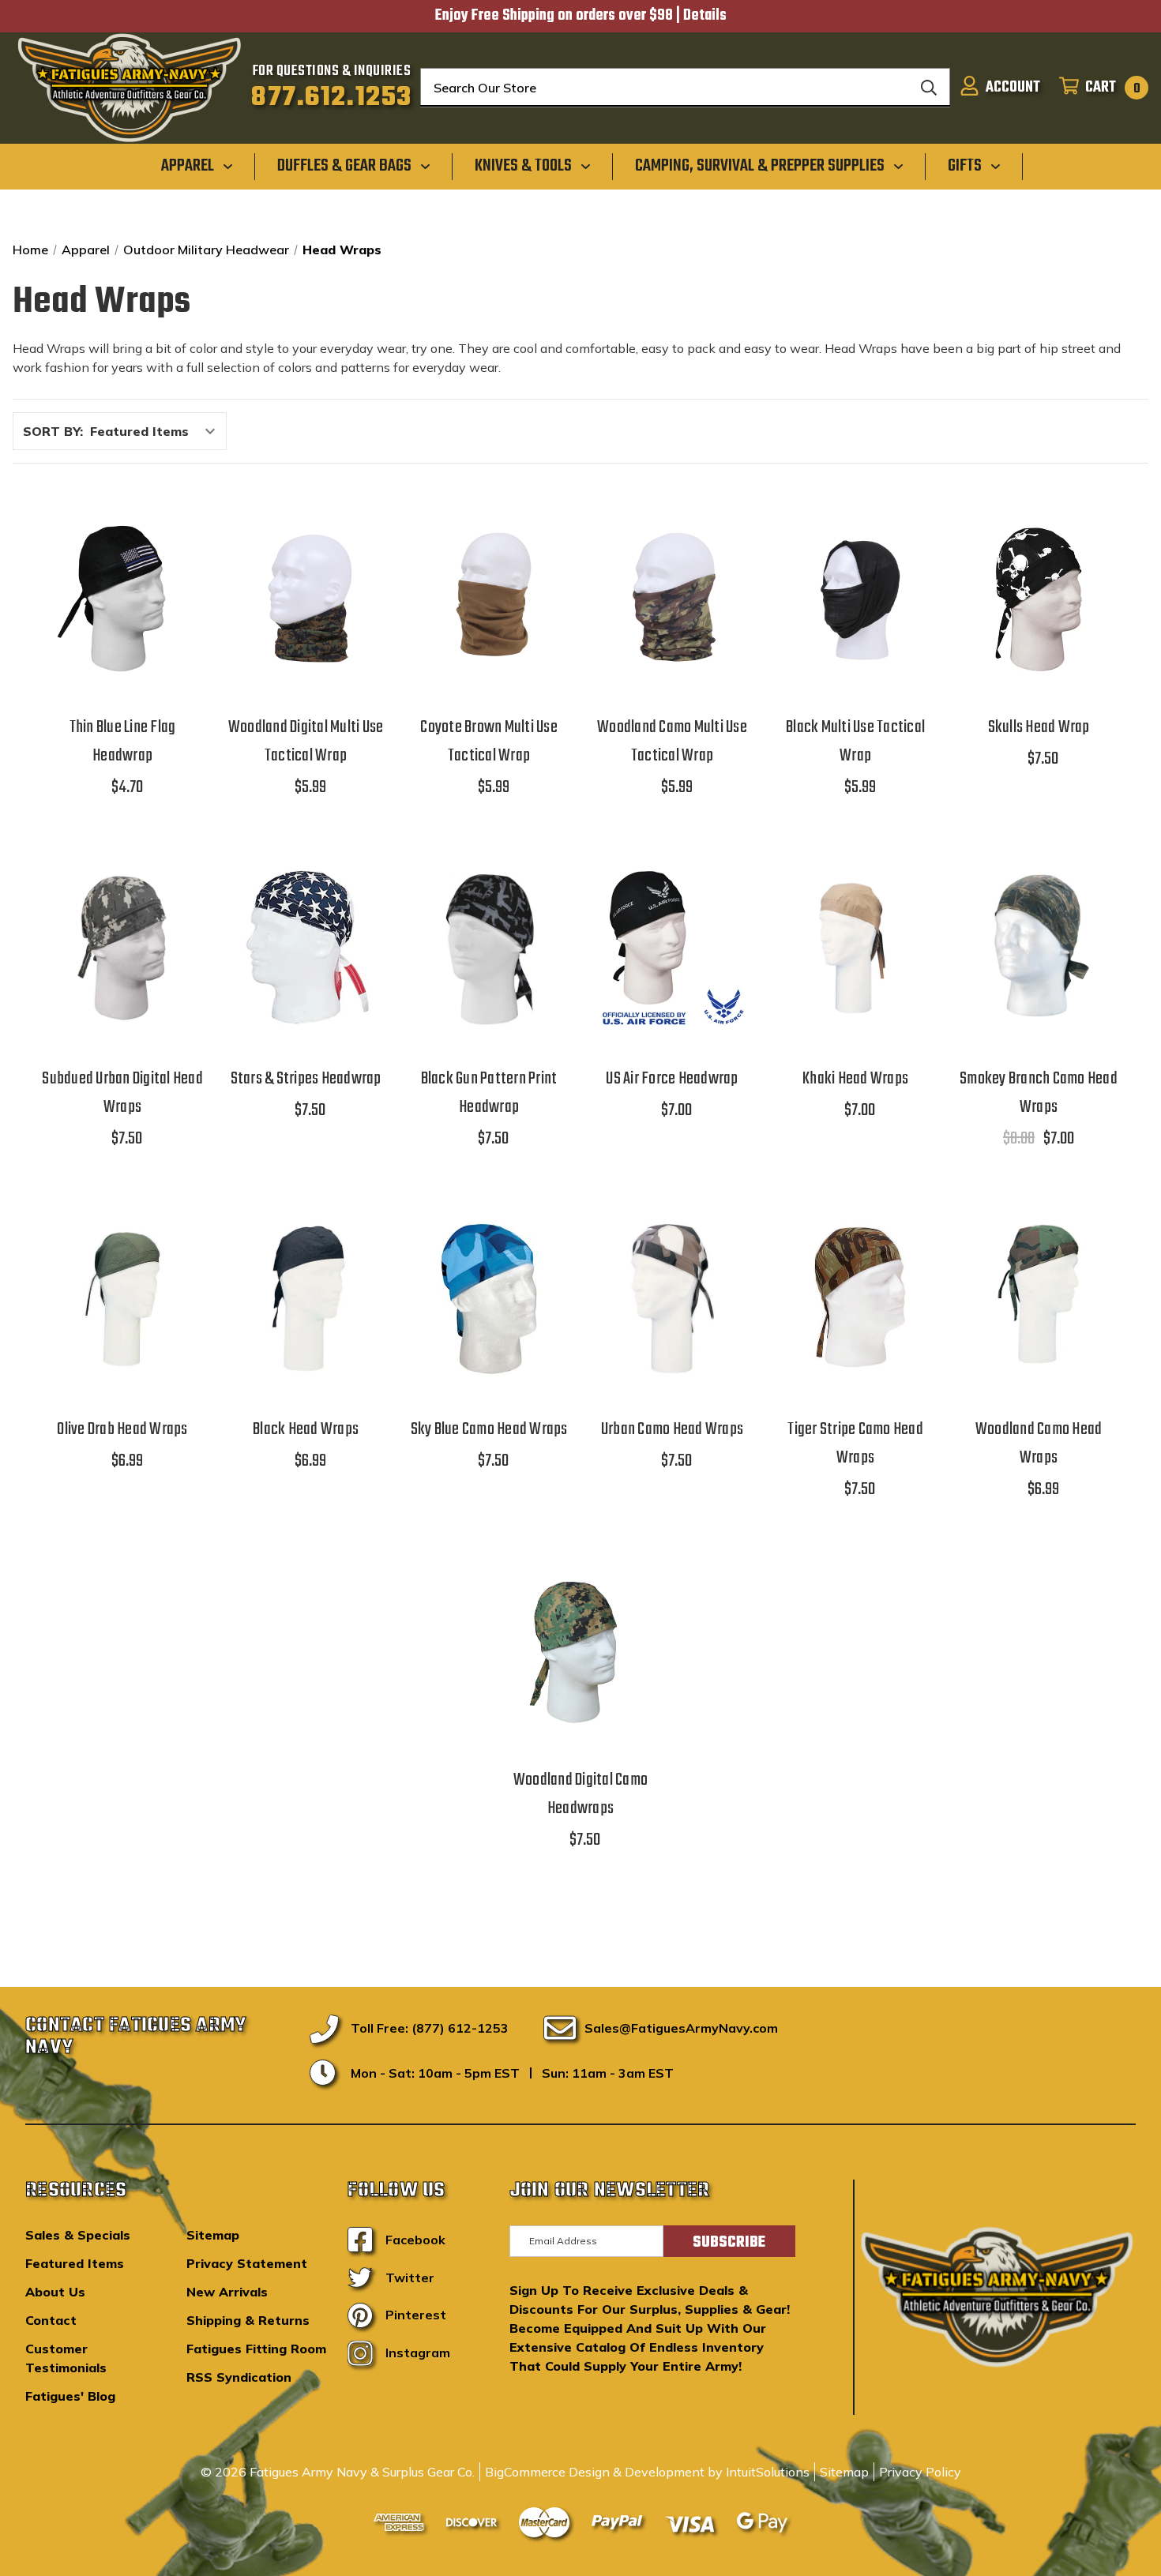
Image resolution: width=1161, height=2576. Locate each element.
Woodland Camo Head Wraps (1039, 1444)
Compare (117, 597)
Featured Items (75, 2263)
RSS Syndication (239, 2377)
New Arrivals (227, 2292)
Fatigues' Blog (70, 2396)
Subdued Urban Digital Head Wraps (122, 1093)
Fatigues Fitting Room (256, 2349)
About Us (55, 2292)
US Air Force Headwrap (672, 1079)
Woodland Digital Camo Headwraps (580, 1794)
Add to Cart (122, 637)
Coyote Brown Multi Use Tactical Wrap (489, 742)
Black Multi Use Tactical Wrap (855, 742)
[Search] (929, 88)
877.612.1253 (331, 98)
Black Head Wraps (306, 1429)
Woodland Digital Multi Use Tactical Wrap (306, 742)
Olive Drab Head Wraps (122, 1429)
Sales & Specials (78, 2235)
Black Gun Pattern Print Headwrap (489, 1093)
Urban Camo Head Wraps (672, 1429)
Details (705, 16)
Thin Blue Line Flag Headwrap (123, 742)
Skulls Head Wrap (1039, 727)
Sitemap (213, 2235)
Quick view (122, 556)
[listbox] (157, 431)
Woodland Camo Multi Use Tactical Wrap (672, 742)
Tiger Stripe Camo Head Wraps (855, 1444)
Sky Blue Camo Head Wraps (489, 1429)
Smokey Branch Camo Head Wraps (1039, 1093)
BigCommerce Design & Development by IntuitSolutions (647, 2472)
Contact (51, 2320)
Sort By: (53, 431)
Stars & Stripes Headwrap (306, 1079)
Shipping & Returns (248, 2320)
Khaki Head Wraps (855, 1079)
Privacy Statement (247, 2263)
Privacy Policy (920, 2472)
